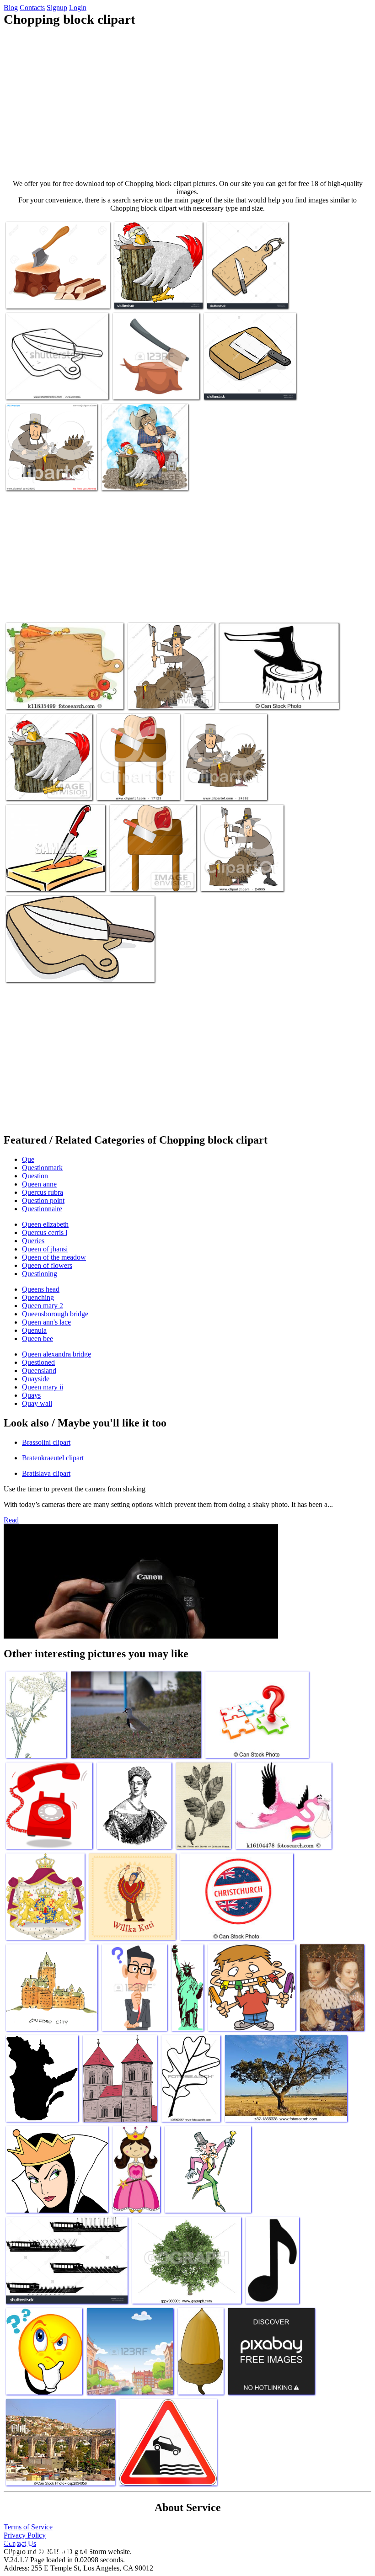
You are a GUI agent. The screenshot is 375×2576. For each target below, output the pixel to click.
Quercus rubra (43, 1192)
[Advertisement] (187, 103)
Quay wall (37, 1403)
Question (35, 1176)
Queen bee (37, 1339)
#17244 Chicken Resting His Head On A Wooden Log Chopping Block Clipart (45, 780)
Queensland (39, 1370)
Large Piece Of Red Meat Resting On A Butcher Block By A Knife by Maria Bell (136, 780)
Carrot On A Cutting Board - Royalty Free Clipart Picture (45, 875)
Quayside (36, 1379)
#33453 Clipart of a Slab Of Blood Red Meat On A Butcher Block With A (152, 871)
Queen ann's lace (46, 1322)
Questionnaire (42, 1209)
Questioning (40, 1274)
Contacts (32, 8)
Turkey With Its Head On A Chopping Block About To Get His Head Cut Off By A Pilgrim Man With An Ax (222, 777)
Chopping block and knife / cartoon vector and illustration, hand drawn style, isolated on (245, 285)
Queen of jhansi (45, 1249)
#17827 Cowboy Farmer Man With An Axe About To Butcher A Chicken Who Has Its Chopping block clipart (145, 467)
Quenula (34, 1330)
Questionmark (42, 1168)
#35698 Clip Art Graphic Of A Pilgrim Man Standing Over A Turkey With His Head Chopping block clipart (170, 686)
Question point (43, 1200)
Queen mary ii (43, 1387)
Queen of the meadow (54, 1257)
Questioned (38, 1362)
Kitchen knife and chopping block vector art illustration (80, 970)
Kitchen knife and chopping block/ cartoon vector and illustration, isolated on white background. (244, 376)
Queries (33, 1241)
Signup (57, 8)
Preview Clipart (223, 879)
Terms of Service (28, 2527)
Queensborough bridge (55, 1314)
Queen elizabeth (45, 1224)
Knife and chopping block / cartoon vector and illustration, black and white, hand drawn (54, 380)
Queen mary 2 (43, 1306)
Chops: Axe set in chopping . (46, 296)
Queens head (41, 1289)
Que (28, 1159)
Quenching (38, 1297)
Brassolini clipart (46, 1442)
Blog (11, 8)
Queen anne (39, 1184)
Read (11, 1520)
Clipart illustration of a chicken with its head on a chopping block (157, 289)
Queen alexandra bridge (56, 1354)
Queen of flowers (47, 1265)
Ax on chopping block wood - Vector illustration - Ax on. (269, 693)
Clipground (46, 2548)
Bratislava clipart (46, 1473)
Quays (31, 1395)
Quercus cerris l (45, 1232)
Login (78, 8)
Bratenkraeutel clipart (53, 1458)
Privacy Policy (25, 2535)
